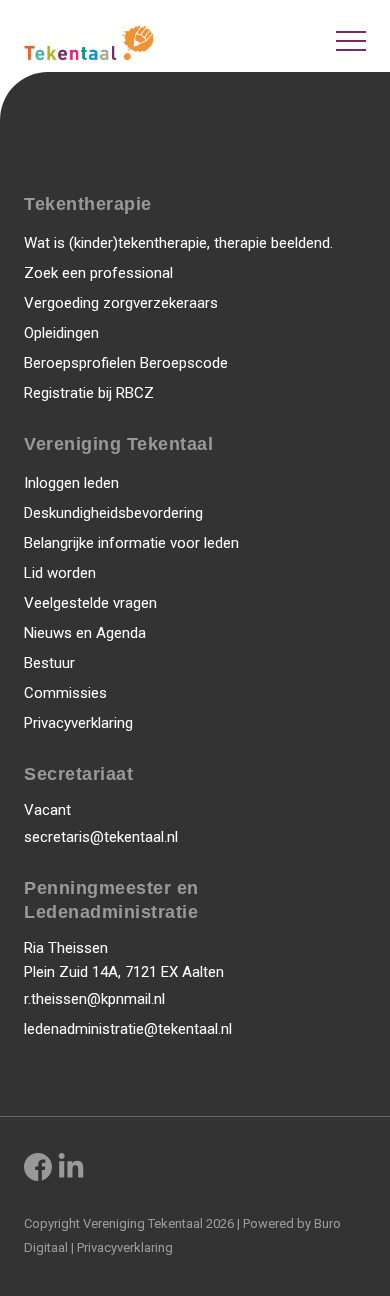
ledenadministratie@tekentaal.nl (128, 1029)
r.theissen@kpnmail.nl (94, 999)
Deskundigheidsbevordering (113, 513)
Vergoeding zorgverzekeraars (121, 303)
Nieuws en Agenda (85, 633)
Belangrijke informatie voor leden (131, 543)
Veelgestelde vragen (90, 603)
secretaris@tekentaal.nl (101, 837)
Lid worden (60, 573)
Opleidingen (61, 333)
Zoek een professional (98, 273)
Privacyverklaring (78, 723)
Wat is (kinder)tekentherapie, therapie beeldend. (178, 243)
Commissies (65, 693)
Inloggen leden (71, 483)
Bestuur (49, 663)
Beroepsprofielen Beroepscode (126, 363)
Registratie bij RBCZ (89, 393)
